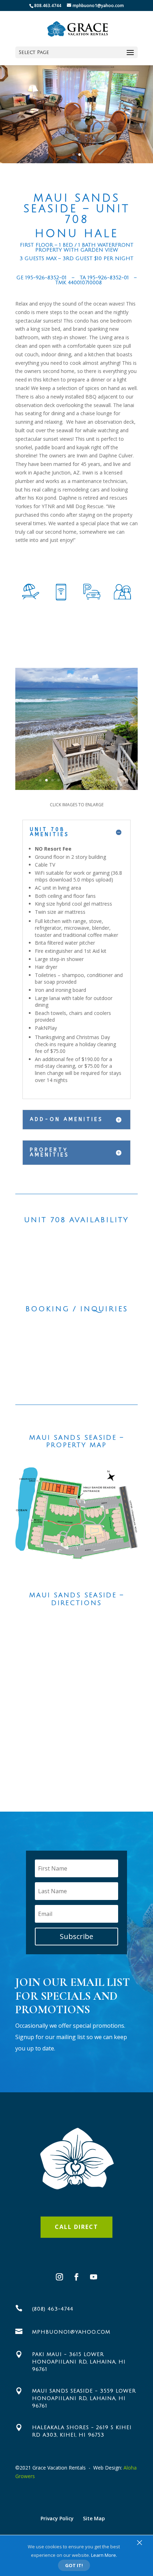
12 (107, 780)
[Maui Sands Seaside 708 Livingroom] (76, 788)
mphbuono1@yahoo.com (71, 2332)
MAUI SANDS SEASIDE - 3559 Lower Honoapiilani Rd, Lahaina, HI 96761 (84, 2398)
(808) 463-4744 (53, 2309)
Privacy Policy (57, 2518)
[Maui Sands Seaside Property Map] (76, 1513)
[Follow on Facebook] (76, 2277)
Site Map (94, 2518)
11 (101, 780)
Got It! (74, 2565)
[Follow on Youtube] (94, 2277)
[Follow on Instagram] (59, 2277)
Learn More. (104, 2555)
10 (95, 780)
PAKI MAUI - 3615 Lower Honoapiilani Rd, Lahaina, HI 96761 (79, 2362)
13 (113, 780)
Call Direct (76, 2227)
